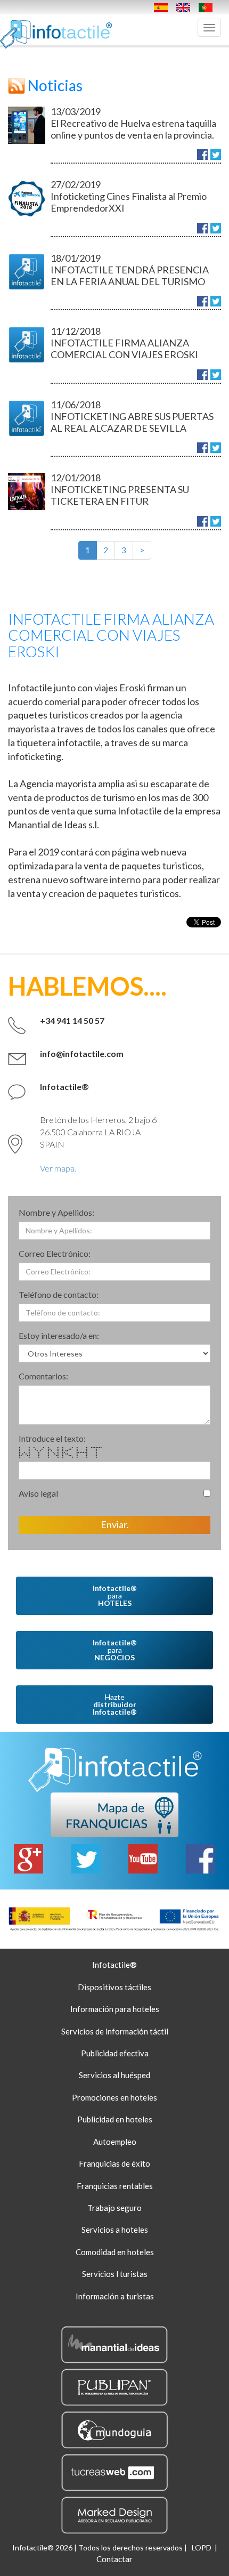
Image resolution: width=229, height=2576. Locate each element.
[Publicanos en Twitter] (216, 155)
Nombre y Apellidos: (56, 1212)
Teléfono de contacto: (59, 1294)
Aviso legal (38, 1493)
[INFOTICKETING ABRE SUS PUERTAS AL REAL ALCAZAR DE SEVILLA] (27, 418)
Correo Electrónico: (55, 1253)
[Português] (208, 7)
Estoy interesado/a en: (59, 1335)
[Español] (163, 7)
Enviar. (115, 1524)
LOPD (202, 2547)
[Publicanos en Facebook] (202, 155)
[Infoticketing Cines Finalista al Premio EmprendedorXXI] (27, 198)
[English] (186, 7)
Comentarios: (43, 1376)
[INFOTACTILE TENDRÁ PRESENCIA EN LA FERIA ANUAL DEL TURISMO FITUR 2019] (27, 272)
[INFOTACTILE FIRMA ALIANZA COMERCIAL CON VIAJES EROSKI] (27, 345)
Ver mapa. (58, 1168)
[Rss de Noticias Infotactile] (17, 85)
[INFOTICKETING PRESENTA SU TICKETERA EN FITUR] (27, 491)
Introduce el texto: (52, 1438)
